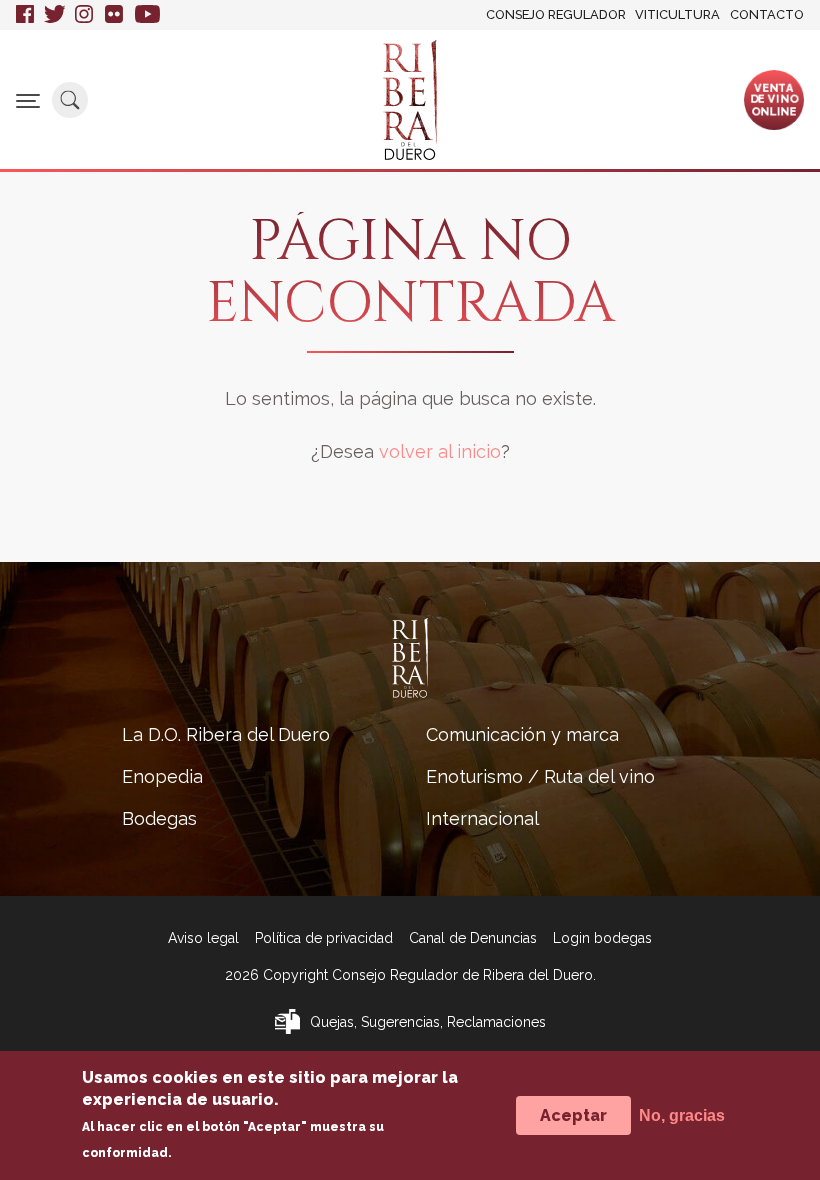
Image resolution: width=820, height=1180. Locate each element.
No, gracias (682, 1115)
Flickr (115, 15)
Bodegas (159, 818)
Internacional (482, 818)
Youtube (147, 15)
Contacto (767, 14)
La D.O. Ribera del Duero (226, 734)
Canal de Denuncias (473, 938)
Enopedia (162, 776)
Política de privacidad (324, 938)
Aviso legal (203, 938)
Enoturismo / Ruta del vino (540, 776)
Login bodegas (602, 938)
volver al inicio (440, 451)
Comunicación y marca (522, 734)
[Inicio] (410, 100)
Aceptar (573, 1115)
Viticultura (677, 14)
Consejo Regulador (556, 14)
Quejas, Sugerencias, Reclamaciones (428, 1022)
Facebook (25, 15)
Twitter (54, 15)
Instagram (85, 15)
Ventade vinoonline (774, 99)
